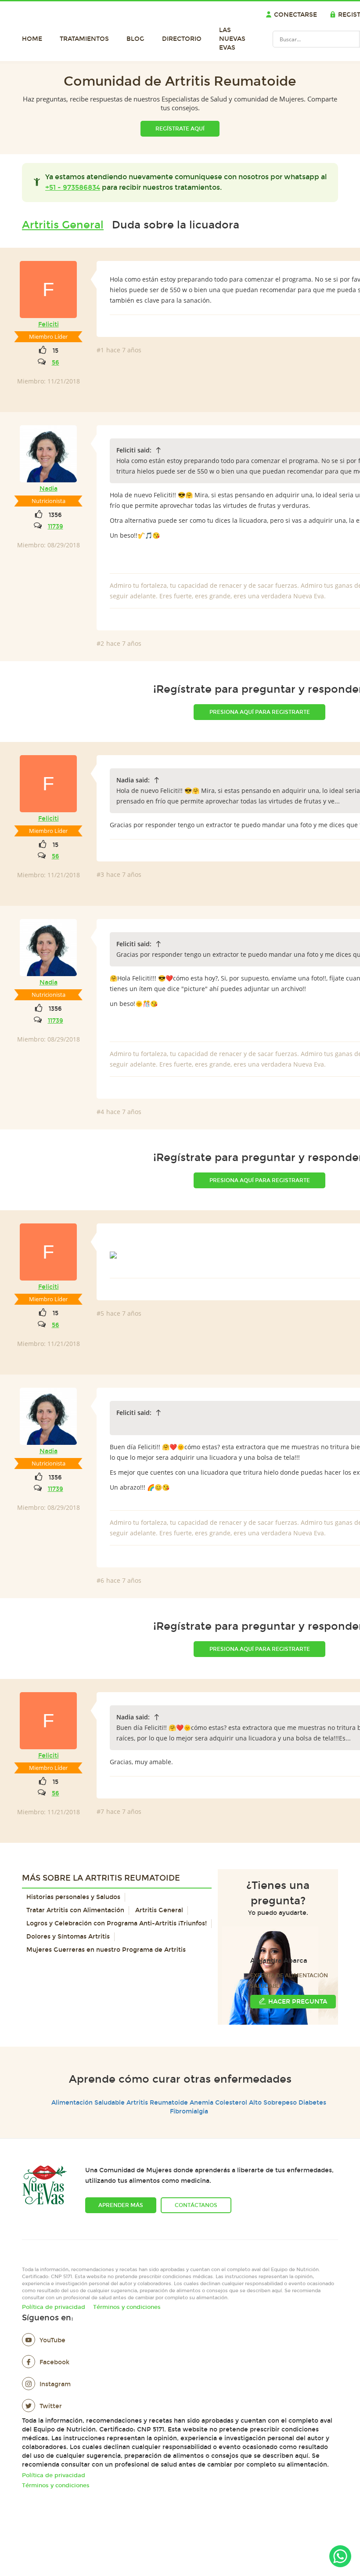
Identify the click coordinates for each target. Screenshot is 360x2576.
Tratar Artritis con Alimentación (75, 1910)
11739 (56, 526)
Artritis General (63, 225)
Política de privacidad (54, 2307)
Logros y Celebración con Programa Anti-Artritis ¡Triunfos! (117, 1923)
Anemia (202, 2103)
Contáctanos (196, 2205)
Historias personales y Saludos (73, 1897)
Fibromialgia (189, 2111)
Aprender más (121, 2205)
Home (32, 39)
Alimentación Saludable (88, 2103)
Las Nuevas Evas (232, 39)
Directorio (182, 39)
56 (56, 363)
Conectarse (295, 15)
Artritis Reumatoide (157, 2103)
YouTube (52, 2340)
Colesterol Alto (238, 2103)
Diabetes (312, 2103)
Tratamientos (84, 39)
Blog (135, 39)
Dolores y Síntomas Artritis (68, 1937)
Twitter (51, 2406)
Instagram (55, 2384)
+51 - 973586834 (73, 187)
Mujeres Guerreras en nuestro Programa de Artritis (106, 1950)
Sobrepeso (280, 2103)
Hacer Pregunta (298, 2002)
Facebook (54, 2362)
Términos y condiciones (127, 2307)
